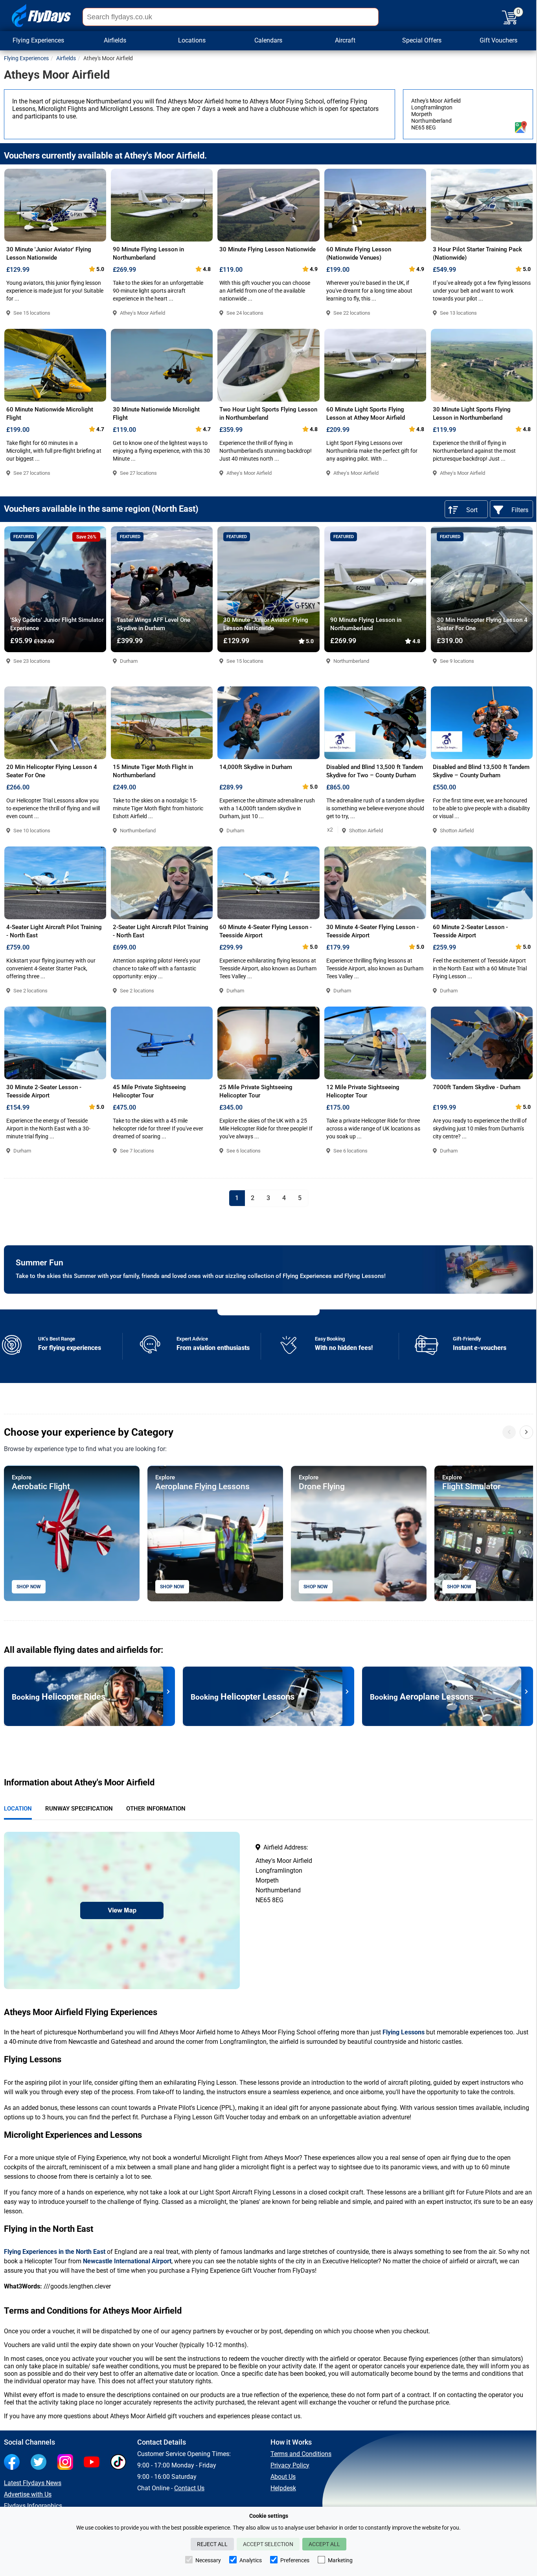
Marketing (340, 2560)
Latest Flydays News (33, 2483)
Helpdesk (283, 2488)
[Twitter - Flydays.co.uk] (40, 2463)
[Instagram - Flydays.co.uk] (67, 2463)
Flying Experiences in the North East (55, 2252)
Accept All (324, 2544)
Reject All (212, 2544)
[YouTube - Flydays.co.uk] (94, 2463)
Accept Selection (268, 2544)
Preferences (295, 2560)
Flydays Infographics (33, 2506)
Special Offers (422, 40)
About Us (283, 2477)
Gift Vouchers (498, 40)
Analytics (251, 2560)
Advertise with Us (28, 2494)
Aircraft (345, 40)
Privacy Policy (290, 2465)
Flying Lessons (404, 2032)
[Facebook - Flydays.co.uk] (14, 2463)
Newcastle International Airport (127, 2261)
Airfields (66, 58)
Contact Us (189, 2488)
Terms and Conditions (301, 2454)
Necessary (208, 2560)
